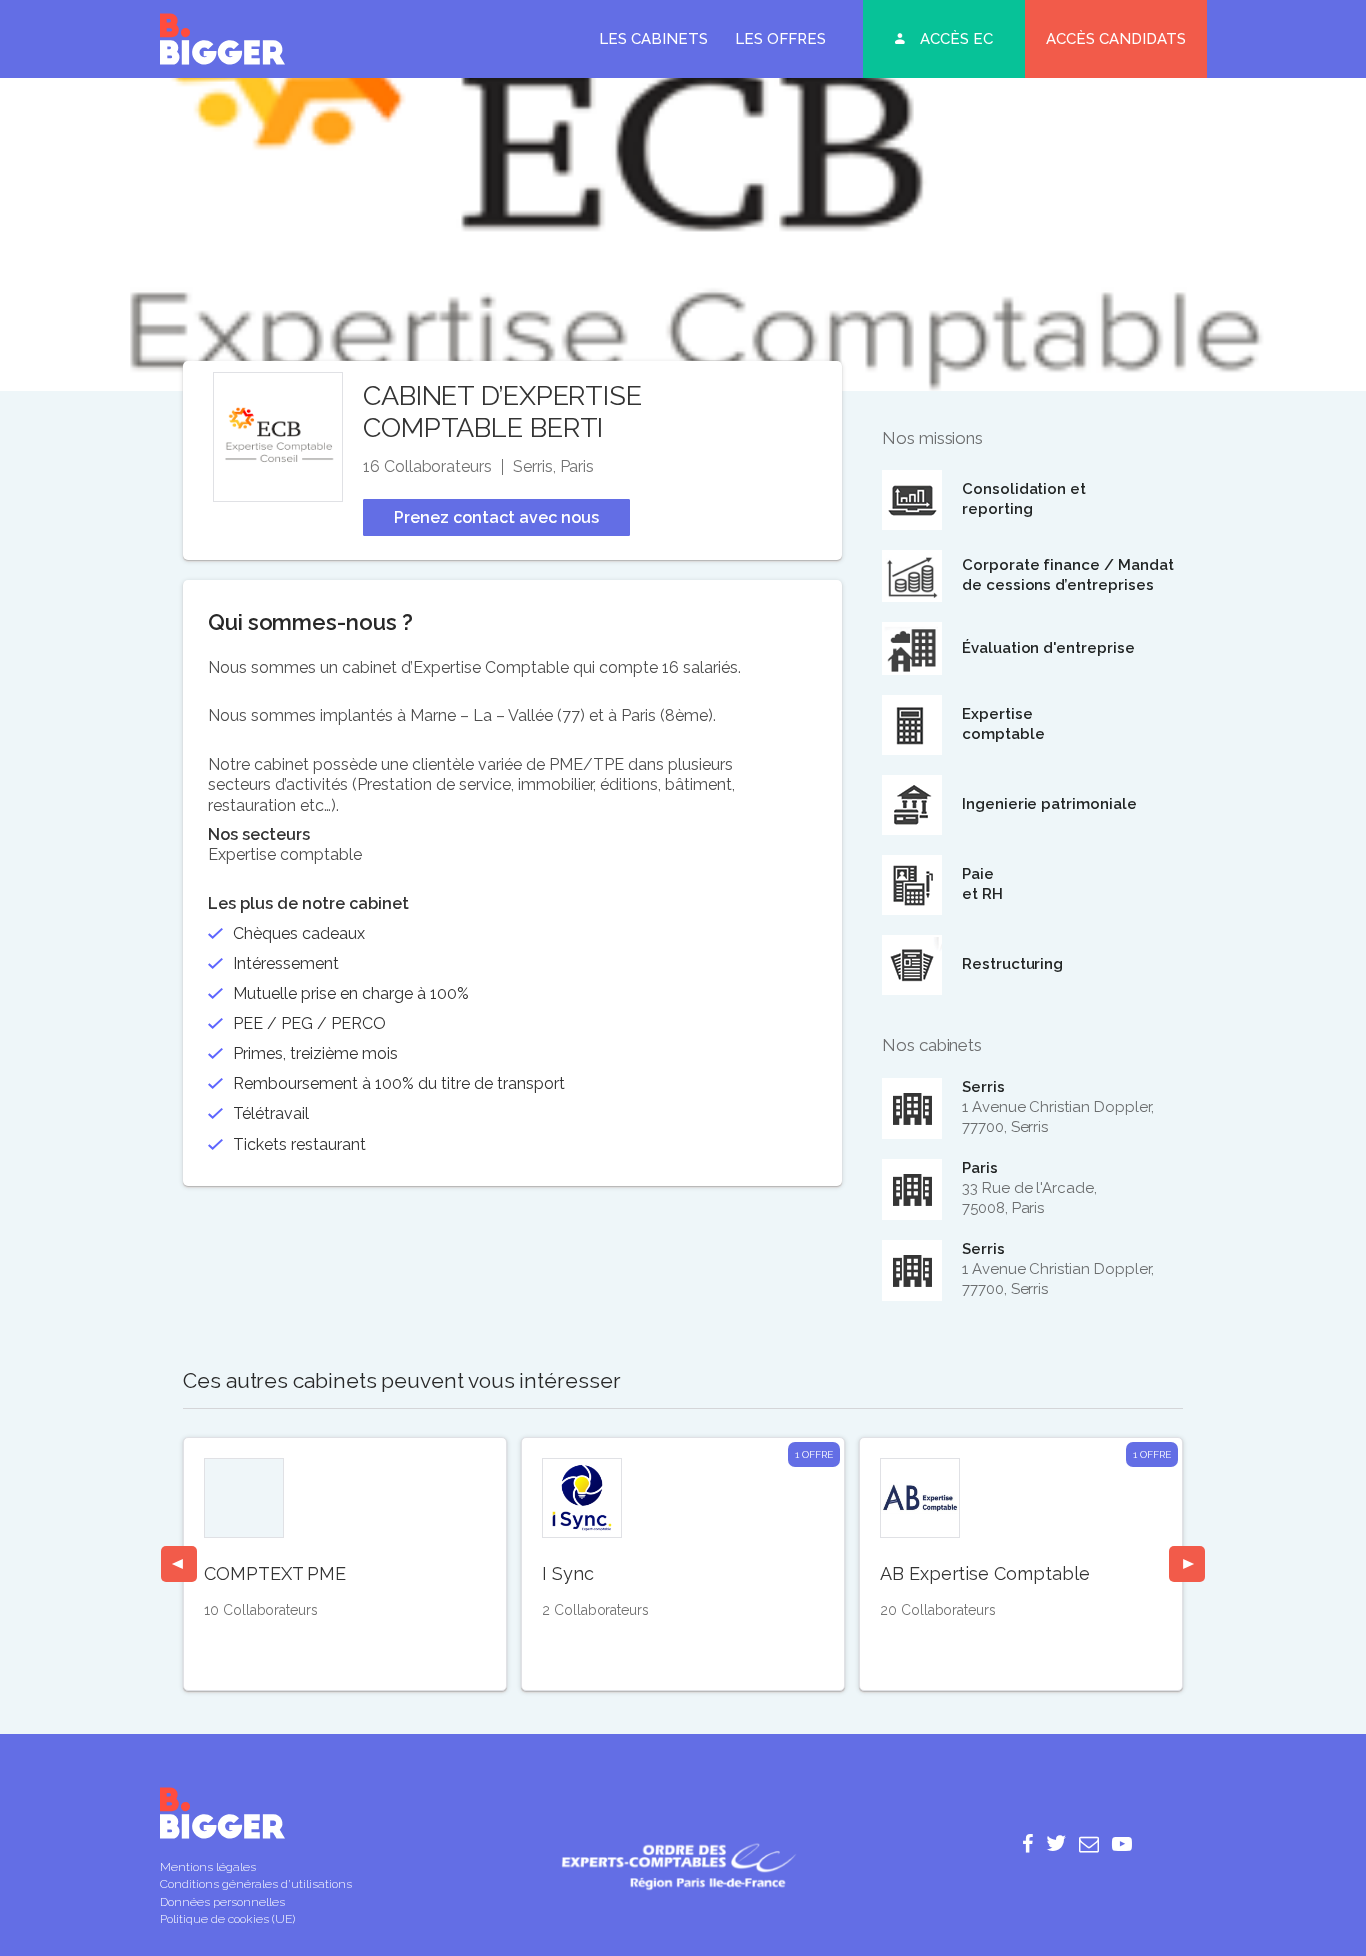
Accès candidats (1116, 39)
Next (1187, 1564)
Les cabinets (653, 39)
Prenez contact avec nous (496, 517)
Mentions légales (208, 1867)
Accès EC (956, 39)
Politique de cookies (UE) (227, 1919)
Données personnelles (222, 1902)
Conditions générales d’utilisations (256, 1884)
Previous (179, 1564)
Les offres (780, 39)
